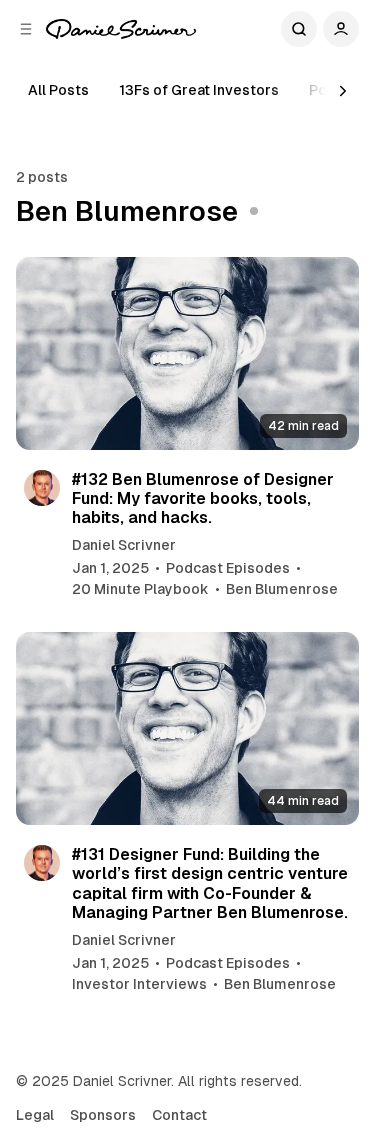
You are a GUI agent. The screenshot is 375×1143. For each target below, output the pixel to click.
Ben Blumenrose (282, 589)
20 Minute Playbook (140, 589)
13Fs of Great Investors (199, 90)
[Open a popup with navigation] (26, 29)
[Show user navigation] (341, 29)
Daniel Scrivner (124, 545)
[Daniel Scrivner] (121, 29)
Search (299, 29)
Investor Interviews (139, 984)
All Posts (58, 90)
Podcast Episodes (228, 568)
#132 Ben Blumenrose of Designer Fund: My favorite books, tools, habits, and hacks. (203, 498)
